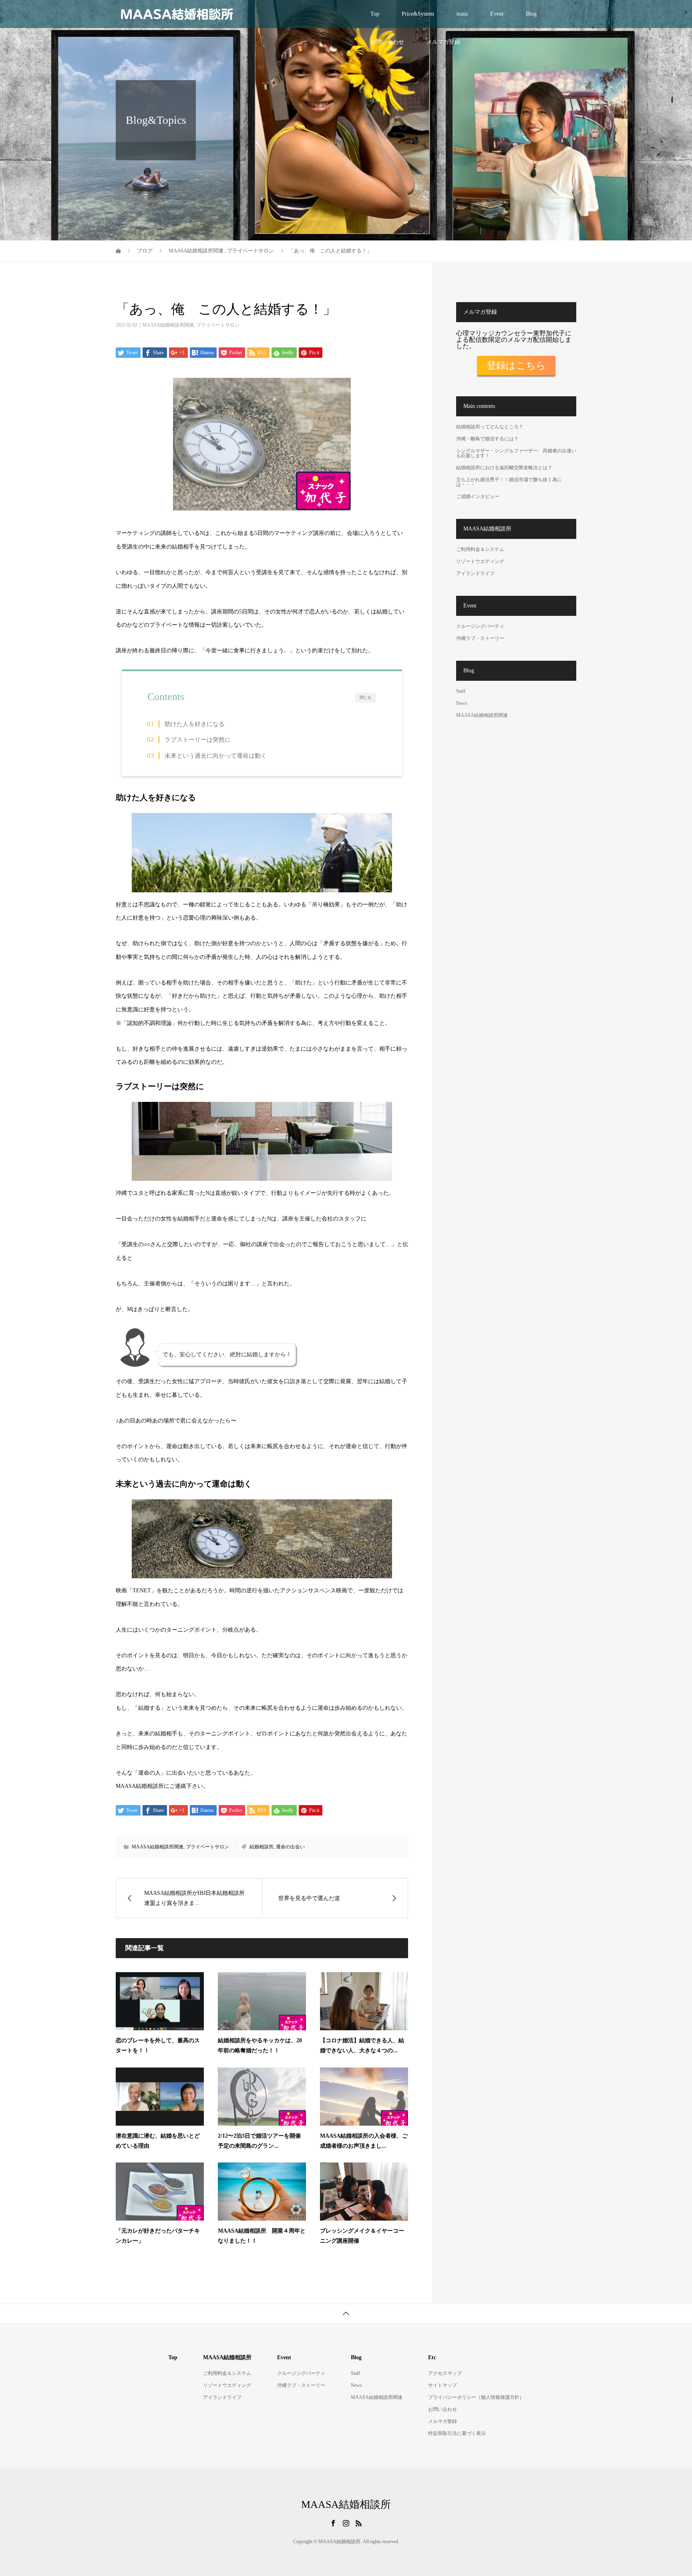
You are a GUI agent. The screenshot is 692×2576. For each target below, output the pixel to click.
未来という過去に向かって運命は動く (216, 755)
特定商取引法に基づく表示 (457, 2433)
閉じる (365, 698)
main (462, 14)
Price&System (418, 14)
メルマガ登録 (443, 42)
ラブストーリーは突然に (198, 739)
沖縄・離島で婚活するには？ (487, 439)
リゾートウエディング (480, 561)
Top (375, 14)
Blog (531, 14)
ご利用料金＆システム (480, 549)
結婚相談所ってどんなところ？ (490, 427)
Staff (461, 691)
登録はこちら (516, 365)
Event (497, 14)
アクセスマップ (445, 2373)
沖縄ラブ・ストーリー (480, 638)
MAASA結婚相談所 (346, 2505)
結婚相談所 (262, 1847)
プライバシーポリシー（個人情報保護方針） (476, 2397)
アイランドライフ (475, 573)
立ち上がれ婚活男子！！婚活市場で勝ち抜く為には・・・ (509, 482)
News (462, 703)
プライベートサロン (218, 325)
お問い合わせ (387, 42)
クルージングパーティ (480, 626)
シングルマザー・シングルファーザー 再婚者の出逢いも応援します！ (516, 453)
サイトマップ (443, 2385)
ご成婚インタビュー (478, 496)
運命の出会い (290, 1847)
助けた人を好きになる (195, 724)
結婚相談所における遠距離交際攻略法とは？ (504, 468)
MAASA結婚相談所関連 (168, 325)
